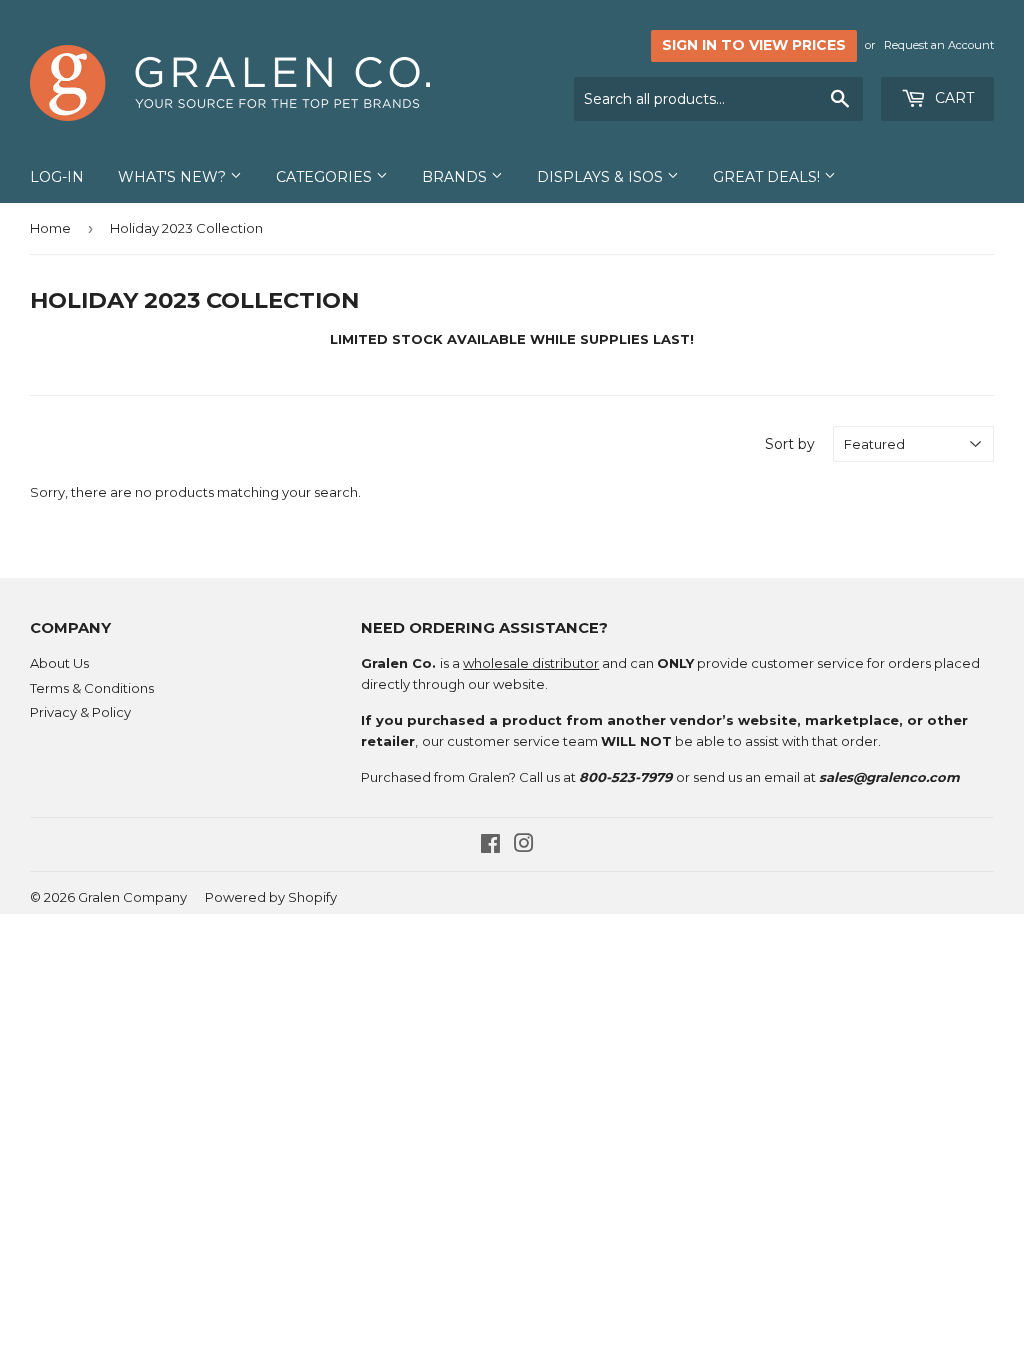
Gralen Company (132, 897)
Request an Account (939, 45)
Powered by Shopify (271, 897)
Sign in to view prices (754, 45)
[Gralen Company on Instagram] (524, 846)
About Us (59, 663)
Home (50, 228)
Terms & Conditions (92, 688)
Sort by (790, 444)
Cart (952, 98)
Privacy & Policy (80, 712)
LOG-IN (57, 177)
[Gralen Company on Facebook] (490, 846)
